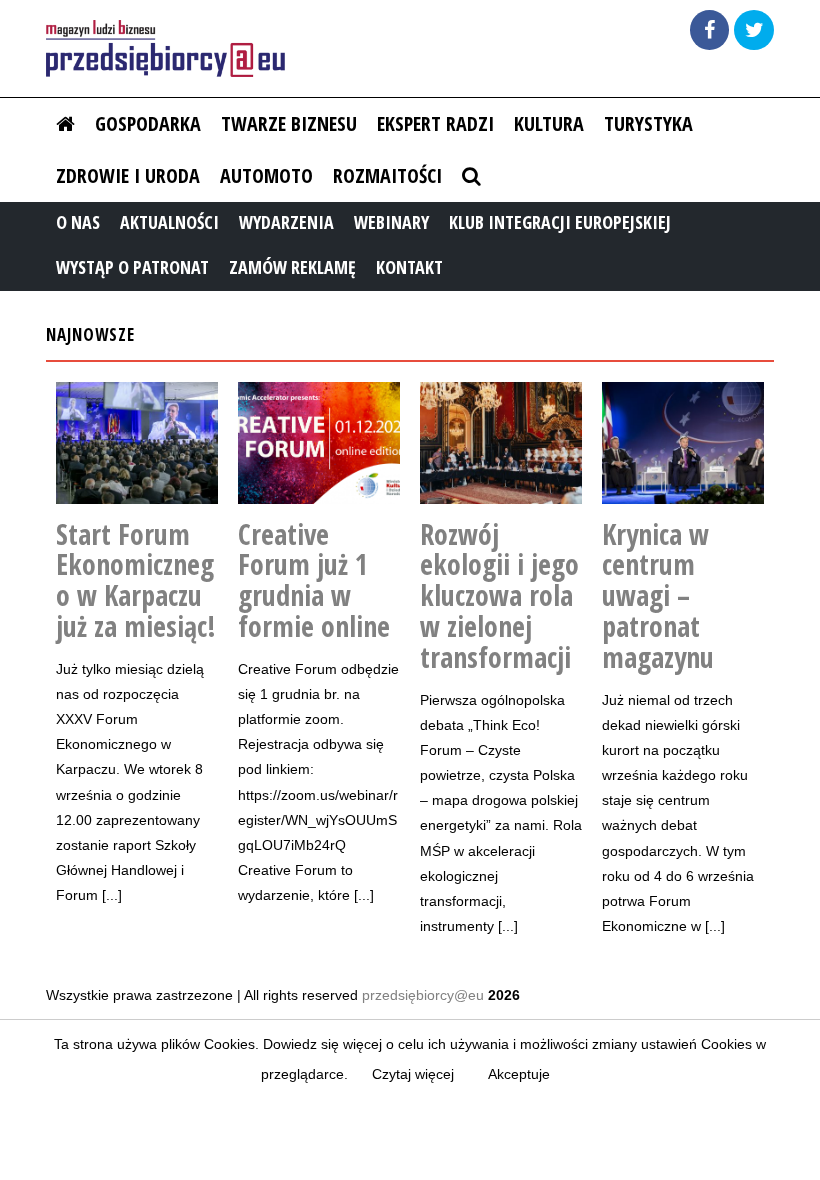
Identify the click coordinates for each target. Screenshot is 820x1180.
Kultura (549, 123)
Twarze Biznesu (289, 123)
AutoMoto (266, 175)
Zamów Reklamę (292, 267)
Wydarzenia (286, 222)
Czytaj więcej (413, 1074)
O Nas (78, 222)
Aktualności (169, 222)
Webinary (391, 222)
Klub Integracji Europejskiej (560, 222)
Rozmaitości (387, 175)
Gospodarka (148, 123)
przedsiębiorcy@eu (423, 995)
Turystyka (648, 123)
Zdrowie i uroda (128, 175)
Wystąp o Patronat (132, 267)
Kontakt (409, 267)
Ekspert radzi (435, 123)
